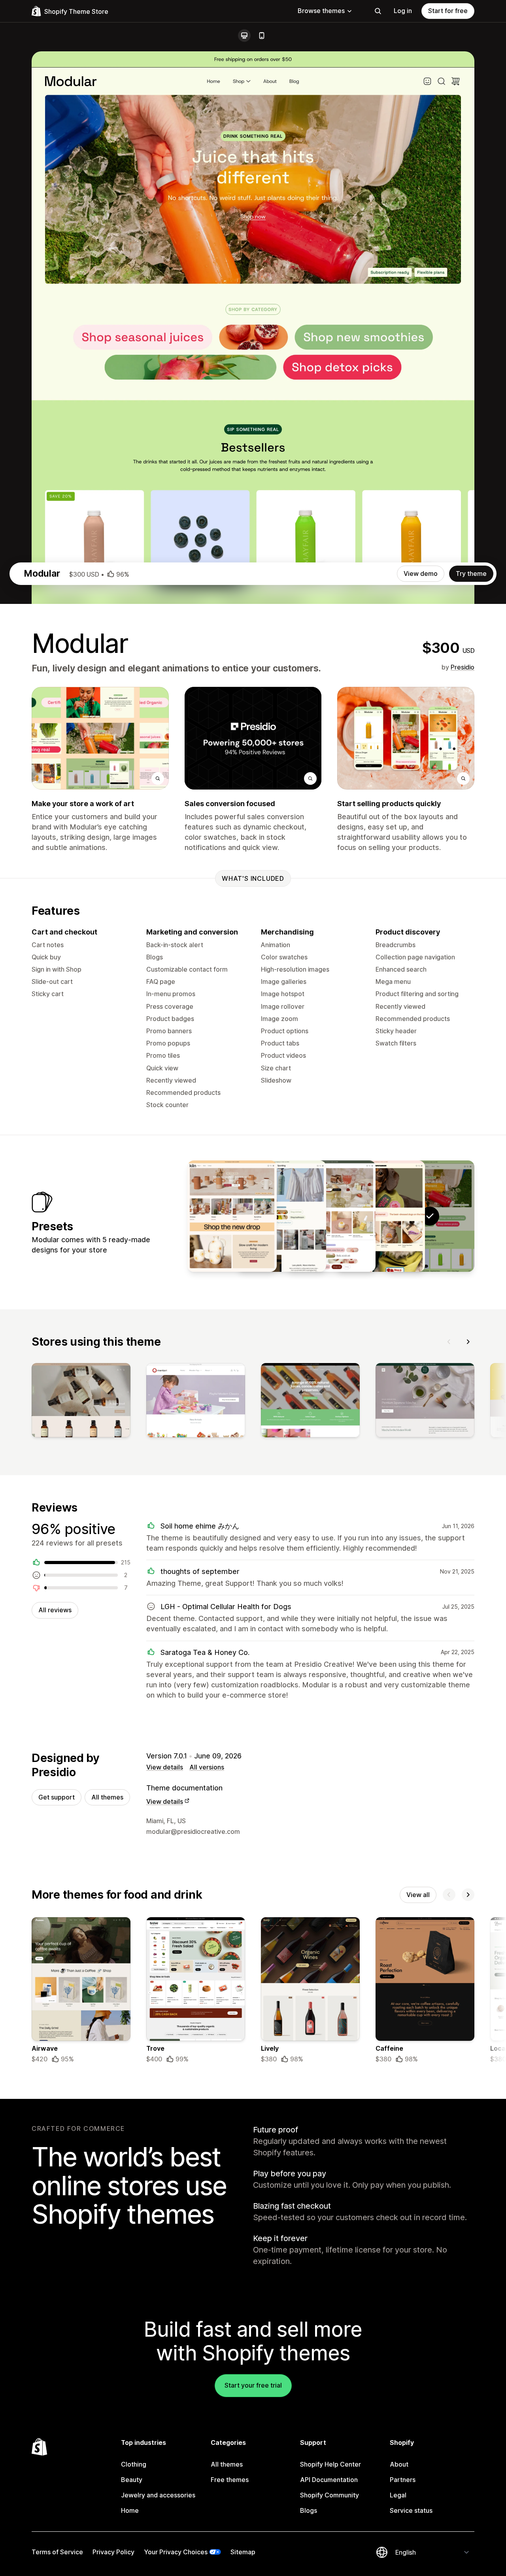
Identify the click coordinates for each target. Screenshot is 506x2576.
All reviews (55, 1610)
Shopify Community (329, 2495)
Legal (398, 2495)
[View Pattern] (331, 1216)
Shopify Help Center (330, 2464)
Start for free (448, 11)
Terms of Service (57, 2552)
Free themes (230, 2480)
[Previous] (449, 1342)
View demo (421, 573)
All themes (107, 1797)
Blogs (309, 2510)
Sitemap (243, 2552)
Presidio (463, 667)
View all (418, 1895)
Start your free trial (253, 2385)
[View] (81, 1402)
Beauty (132, 2480)
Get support (57, 1797)
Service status (411, 2510)
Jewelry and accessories (158, 2495)
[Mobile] (262, 36)
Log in (403, 11)
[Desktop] (244, 36)
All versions (207, 1767)
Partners (403, 2480)
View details (165, 1767)
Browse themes (321, 11)
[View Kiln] (232, 1216)
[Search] (378, 11)
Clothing (134, 2464)
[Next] (468, 1342)
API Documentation (329, 2480)
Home (130, 2510)
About (399, 2464)
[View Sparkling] (281, 1216)
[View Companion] (380, 1216)
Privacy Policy (113, 2552)
